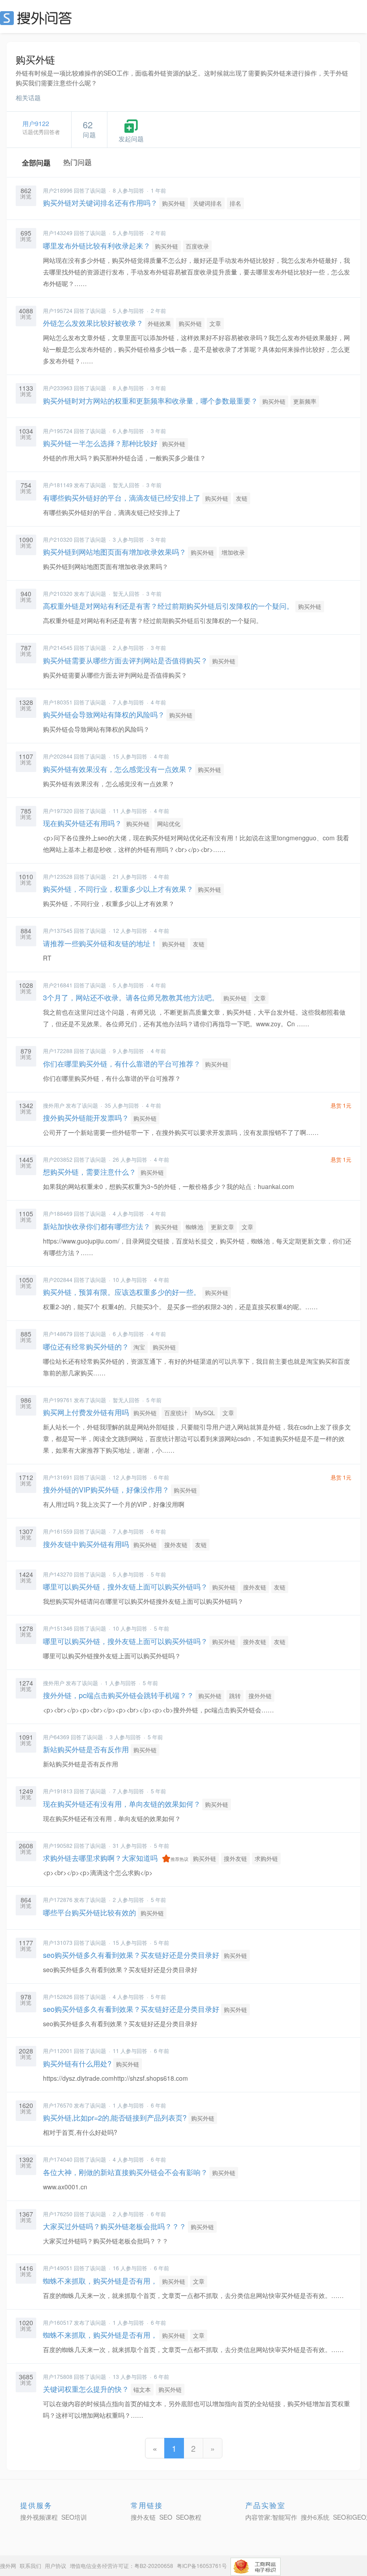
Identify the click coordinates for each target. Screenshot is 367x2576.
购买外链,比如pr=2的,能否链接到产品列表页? (115, 2118)
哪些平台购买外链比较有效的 (90, 1912)
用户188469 (58, 1213)
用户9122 (36, 123)
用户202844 (58, 756)
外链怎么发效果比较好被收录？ (93, 323)
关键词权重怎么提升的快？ (86, 2389)
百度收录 (197, 246)
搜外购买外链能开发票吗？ (86, 1118)
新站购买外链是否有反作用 (86, 1749)
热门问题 (77, 162)
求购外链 (266, 1858)
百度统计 (176, 1413)
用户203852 (58, 1159)
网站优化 (169, 824)
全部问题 (36, 162)
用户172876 (58, 1899)
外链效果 (159, 323)
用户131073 (58, 1942)
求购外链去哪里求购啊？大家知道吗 (100, 1858)
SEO (38, 18)
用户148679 (58, 1334)
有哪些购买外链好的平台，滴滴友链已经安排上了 (122, 498)
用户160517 (58, 2322)
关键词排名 (207, 203)
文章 (215, 323)
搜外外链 (260, 1696)
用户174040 (58, 2159)
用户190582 (58, 1845)
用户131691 (58, 1477)
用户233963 (58, 388)
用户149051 (58, 2268)
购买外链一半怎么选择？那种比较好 (100, 443)
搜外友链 (176, 1545)
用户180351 (58, 702)
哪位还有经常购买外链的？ (86, 1347)
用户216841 (58, 985)
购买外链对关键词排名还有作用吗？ (100, 203)
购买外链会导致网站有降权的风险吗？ (104, 715)
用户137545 (58, 930)
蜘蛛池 (194, 1227)
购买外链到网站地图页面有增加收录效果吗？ (115, 552)
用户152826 (58, 1996)
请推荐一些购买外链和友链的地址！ (100, 943)
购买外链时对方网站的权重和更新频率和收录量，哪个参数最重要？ (150, 401)
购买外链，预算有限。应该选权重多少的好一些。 (122, 1292)
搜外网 (8, 2565)
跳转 (235, 1696)
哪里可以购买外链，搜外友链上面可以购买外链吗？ (125, 1587)
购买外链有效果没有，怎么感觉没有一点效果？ (118, 769)
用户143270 (58, 1574)
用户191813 (58, 1791)
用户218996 (58, 190)
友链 (242, 498)
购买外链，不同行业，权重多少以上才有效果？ (118, 889)
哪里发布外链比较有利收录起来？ (97, 246)
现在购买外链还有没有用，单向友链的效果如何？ (122, 1804)
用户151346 (58, 1628)
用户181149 (58, 485)
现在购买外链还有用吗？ (82, 823)
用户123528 (58, 876)
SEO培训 (74, 2517)
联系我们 (30, 2565)
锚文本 (142, 2389)
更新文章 (222, 1227)
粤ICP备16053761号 (202, 2565)
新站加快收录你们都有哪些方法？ (97, 1226)
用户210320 (58, 539)
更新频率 (305, 401)
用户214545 (58, 647)
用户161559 (58, 1531)
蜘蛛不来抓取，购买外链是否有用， (100, 2281)
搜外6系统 (315, 2517)
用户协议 (55, 2565)
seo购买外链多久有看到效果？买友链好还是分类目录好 (131, 1955)
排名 (235, 203)
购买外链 (174, 203)
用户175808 (58, 2376)
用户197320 (58, 811)
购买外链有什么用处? (77, 2064)
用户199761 (58, 1400)
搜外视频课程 (39, 2517)
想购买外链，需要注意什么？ (90, 1172)
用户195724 (58, 310)
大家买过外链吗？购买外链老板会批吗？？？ (115, 2226)
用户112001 (58, 2051)
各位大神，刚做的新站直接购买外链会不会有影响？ (125, 2172)
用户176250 (58, 2214)
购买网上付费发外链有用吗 (86, 1412)
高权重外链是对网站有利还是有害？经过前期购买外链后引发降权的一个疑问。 (168, 606)
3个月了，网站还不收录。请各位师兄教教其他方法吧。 (131, 997)
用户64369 (56, 1737)
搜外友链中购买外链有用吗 (86, 1544)
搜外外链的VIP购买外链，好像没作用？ (106, 1490)
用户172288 (58, 1051)
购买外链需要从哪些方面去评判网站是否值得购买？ (125, 660)
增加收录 (233, 552)
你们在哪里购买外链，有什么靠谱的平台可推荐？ (122, 1064)
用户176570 (58, 2105)
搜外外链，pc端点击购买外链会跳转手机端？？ (118, 1695)
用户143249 (58, 233)
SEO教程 (189, 2517)
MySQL (205, 1413)
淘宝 (139, 1347)
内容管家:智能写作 (271, 2517)
